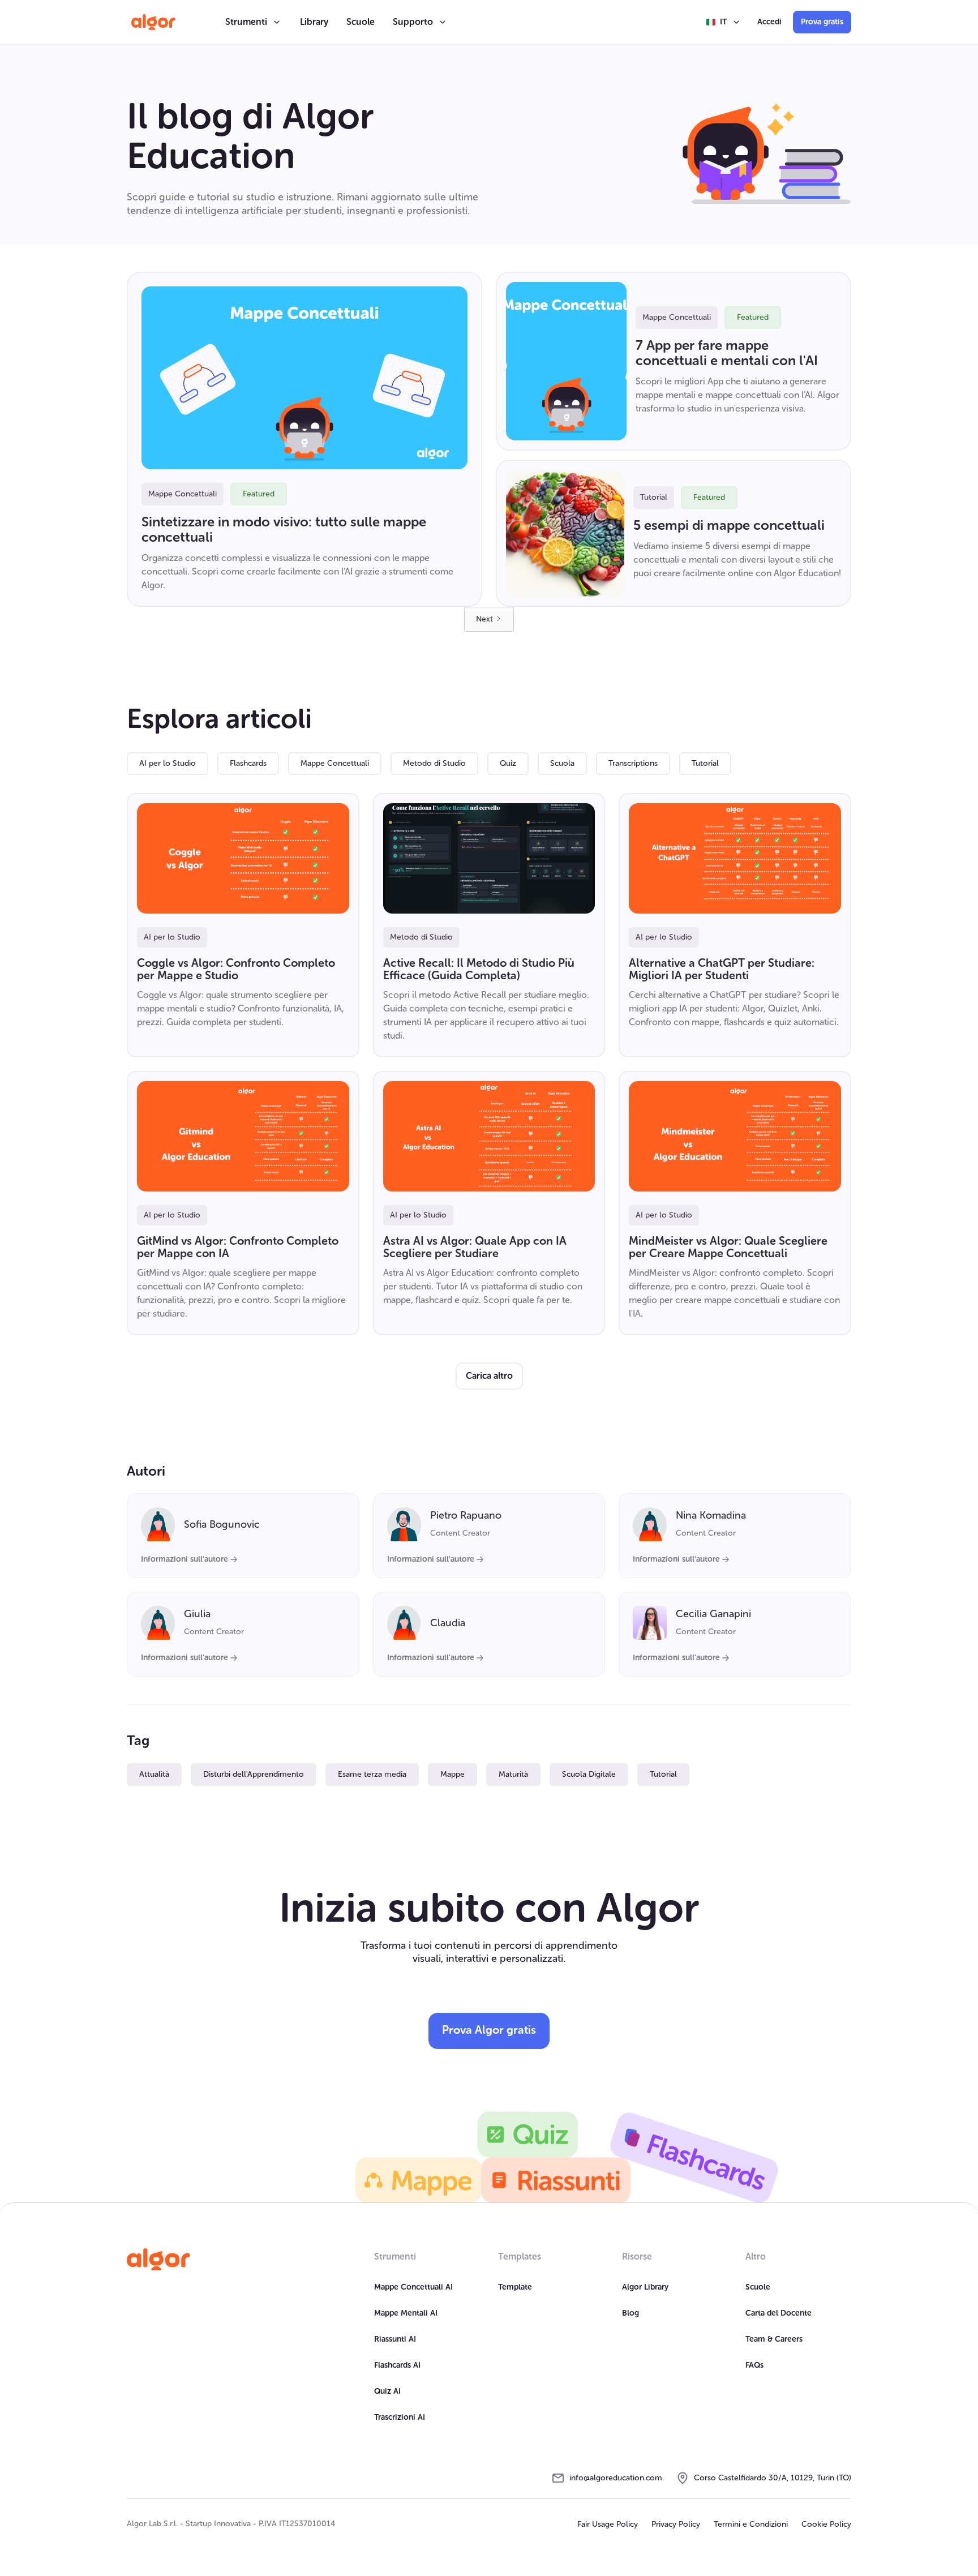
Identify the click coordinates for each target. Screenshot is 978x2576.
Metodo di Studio (434, 763)
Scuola (562, 763)
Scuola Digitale (589, 1774)
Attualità (154, 1774)
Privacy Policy (676, 2524)
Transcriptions (633, 763)
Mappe (452, 1774)
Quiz (508, 763)
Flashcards (248, 763)
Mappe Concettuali (335, 763)
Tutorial (705, 763)
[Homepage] (158, 2260)
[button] (254, 22)
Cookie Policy (826, 2524)
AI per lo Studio (168, 763)
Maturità (513, 1774)
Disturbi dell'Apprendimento (254, 1774)
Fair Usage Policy (608, 2524)
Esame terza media (372, 1774)
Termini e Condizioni (751, 2524)
